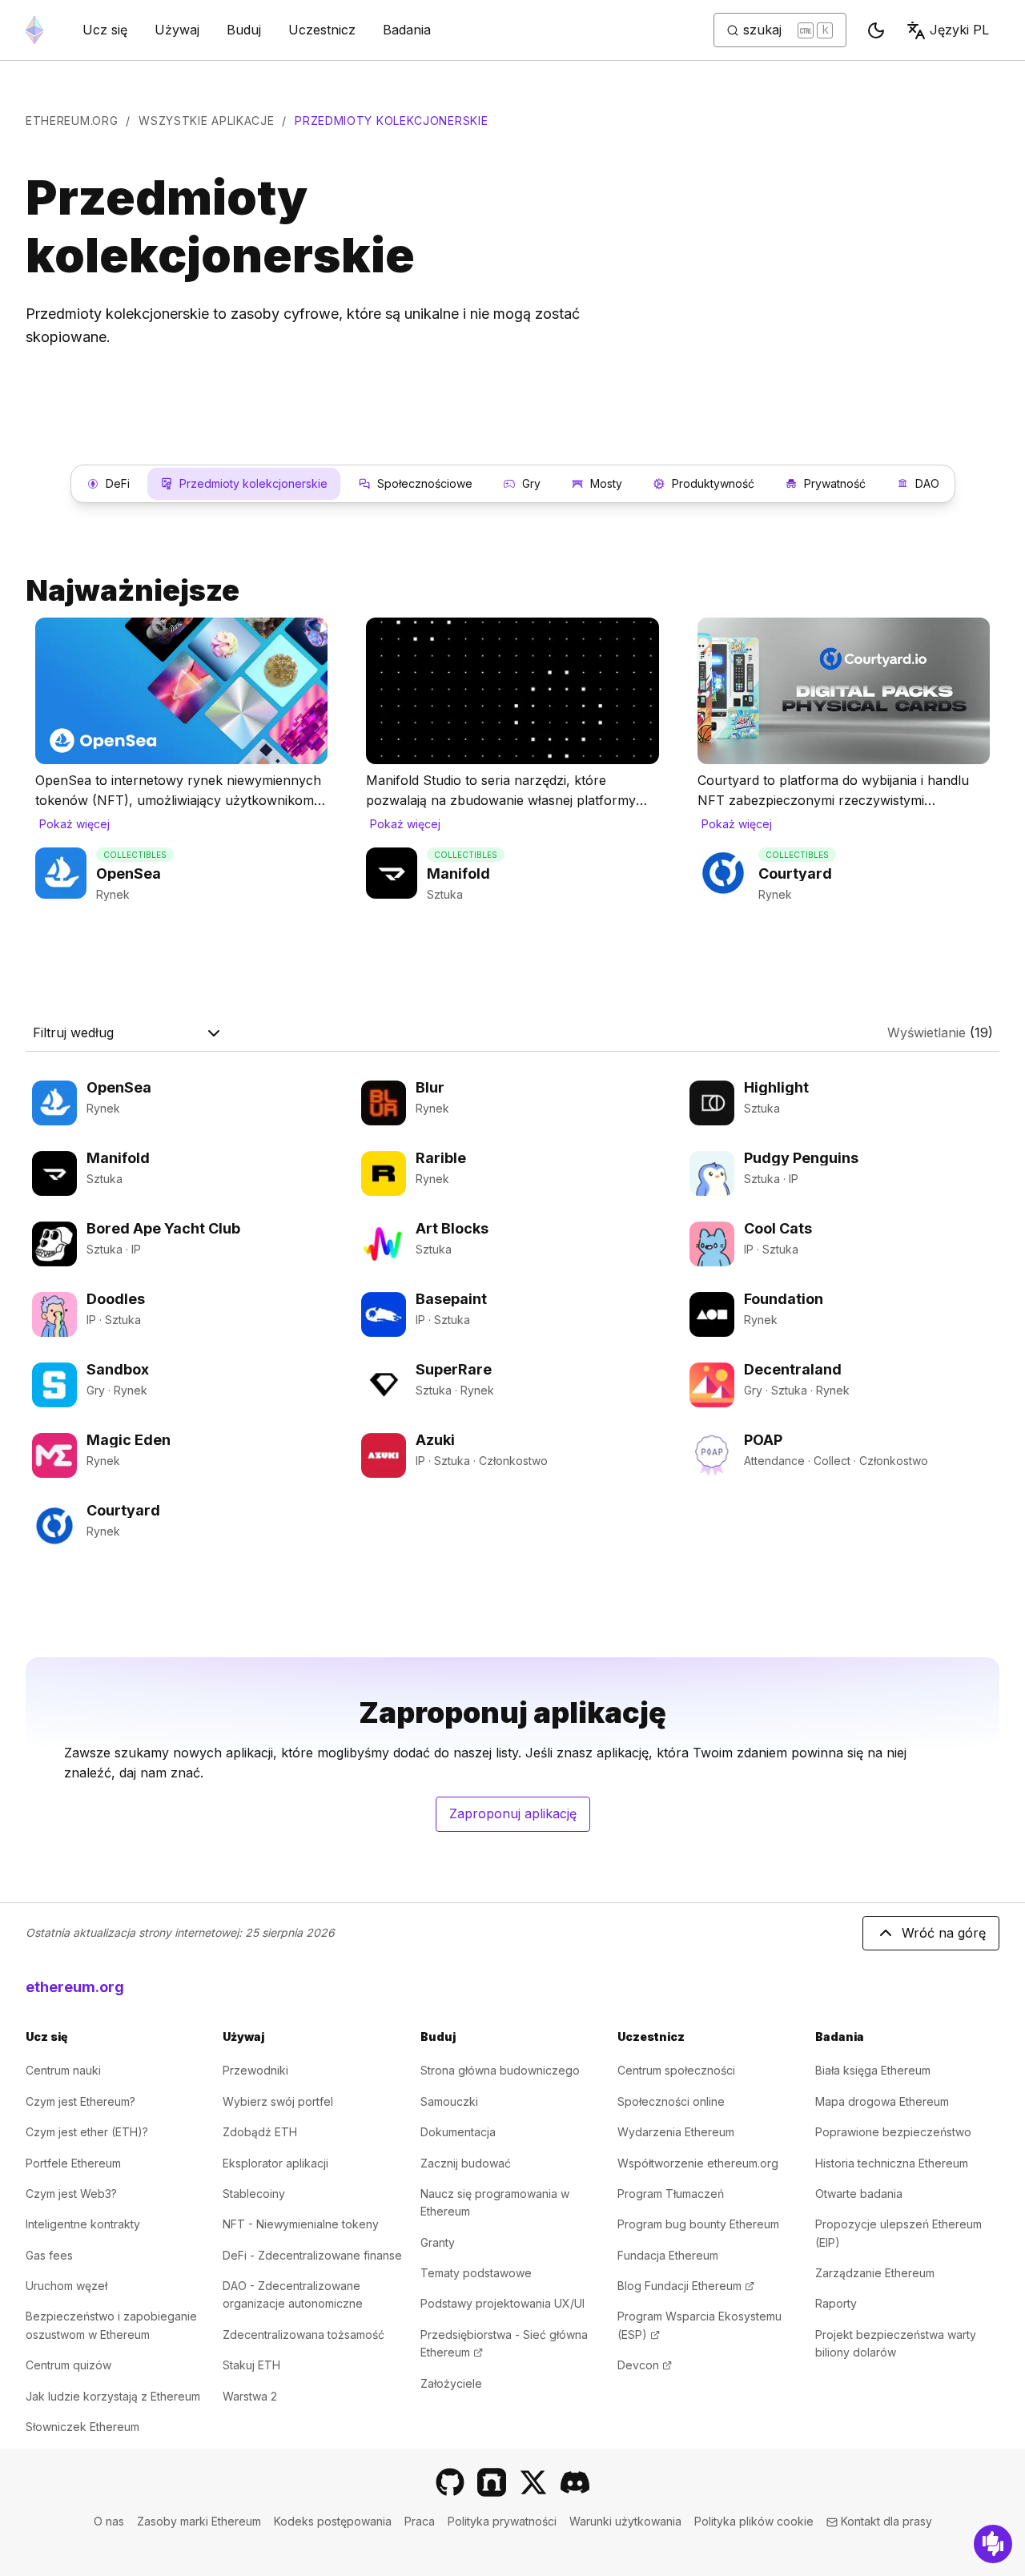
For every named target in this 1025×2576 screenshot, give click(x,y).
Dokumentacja (458, 2132)
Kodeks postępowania (333, 2521)
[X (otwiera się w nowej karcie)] (533, 2482)
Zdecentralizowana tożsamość (303, 2334)
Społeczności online (671, 2101)
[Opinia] (993, 2544)
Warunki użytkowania (625, 2521)
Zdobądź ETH (260, 2132)
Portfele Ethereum (73, 2163)
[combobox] (128, 1033)
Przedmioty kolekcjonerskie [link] (391, 121)
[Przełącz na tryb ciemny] (876, 30)
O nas (109, 2521)
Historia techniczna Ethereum (892, 2163)
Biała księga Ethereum (873, 2070)
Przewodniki (255, 2070)
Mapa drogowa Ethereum (882, 2101)
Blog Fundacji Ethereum (686, 2286)
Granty (438, 2242)
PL (959, 30)
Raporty (836, 2303)
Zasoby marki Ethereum (199, 2521)
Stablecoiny (254, 2194)
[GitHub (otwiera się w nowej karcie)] (450, 2482)
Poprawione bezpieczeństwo (893, 2132)
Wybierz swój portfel (278, 2101)
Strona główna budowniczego (500, 2070)
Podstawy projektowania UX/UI (502, 2303)
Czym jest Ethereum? (80, 2101)
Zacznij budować (466, 2163)
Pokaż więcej (74, 824)
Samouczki (449, 2101)
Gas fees (49, 2255)
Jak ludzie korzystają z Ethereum (113, 2396)
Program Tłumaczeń (671, 2194)
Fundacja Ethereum (668, 2255)
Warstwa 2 (250, 2396)
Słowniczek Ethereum (82, 2427)
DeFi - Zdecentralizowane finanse (312, 2255)
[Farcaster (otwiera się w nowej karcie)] (492, 2482)
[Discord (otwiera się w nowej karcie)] (575, 2482)
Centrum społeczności (676, 2070)
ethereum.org (75, 1987)
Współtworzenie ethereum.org (698, 2163)
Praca (420, 2521)
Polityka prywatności (502, 2521)
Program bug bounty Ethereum (698, 2224)
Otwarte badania (859, 2194)
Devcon (645, 2365)
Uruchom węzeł (66, 2286)
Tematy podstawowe (476, 2273)
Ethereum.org (72, 121)
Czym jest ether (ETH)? (87, 2132)
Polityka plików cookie (754, 2521)
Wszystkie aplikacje (206, 121)
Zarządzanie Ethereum (875, 2273)
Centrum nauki (63, 2070)
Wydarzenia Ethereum (676, 2132)
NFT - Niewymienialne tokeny (301, 2224)
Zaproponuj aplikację (520, 1818)
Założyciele (451, 2383)
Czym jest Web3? (71, 2194)
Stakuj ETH (251, 2365)
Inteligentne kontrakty (83, 2224)
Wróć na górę (944, 1933)
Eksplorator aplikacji (275, 2163)
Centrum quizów (68, 2365)
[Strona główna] (34, 30)
